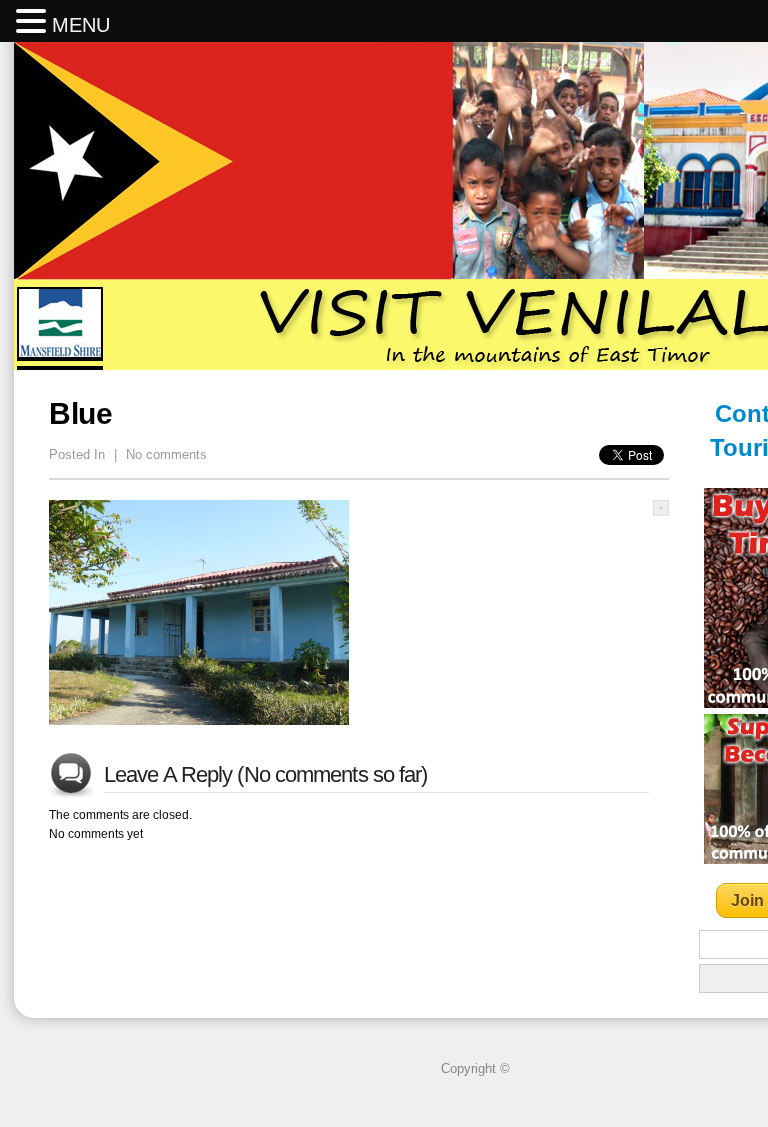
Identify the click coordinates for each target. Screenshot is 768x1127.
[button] (34, 22)
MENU (81, 25)
